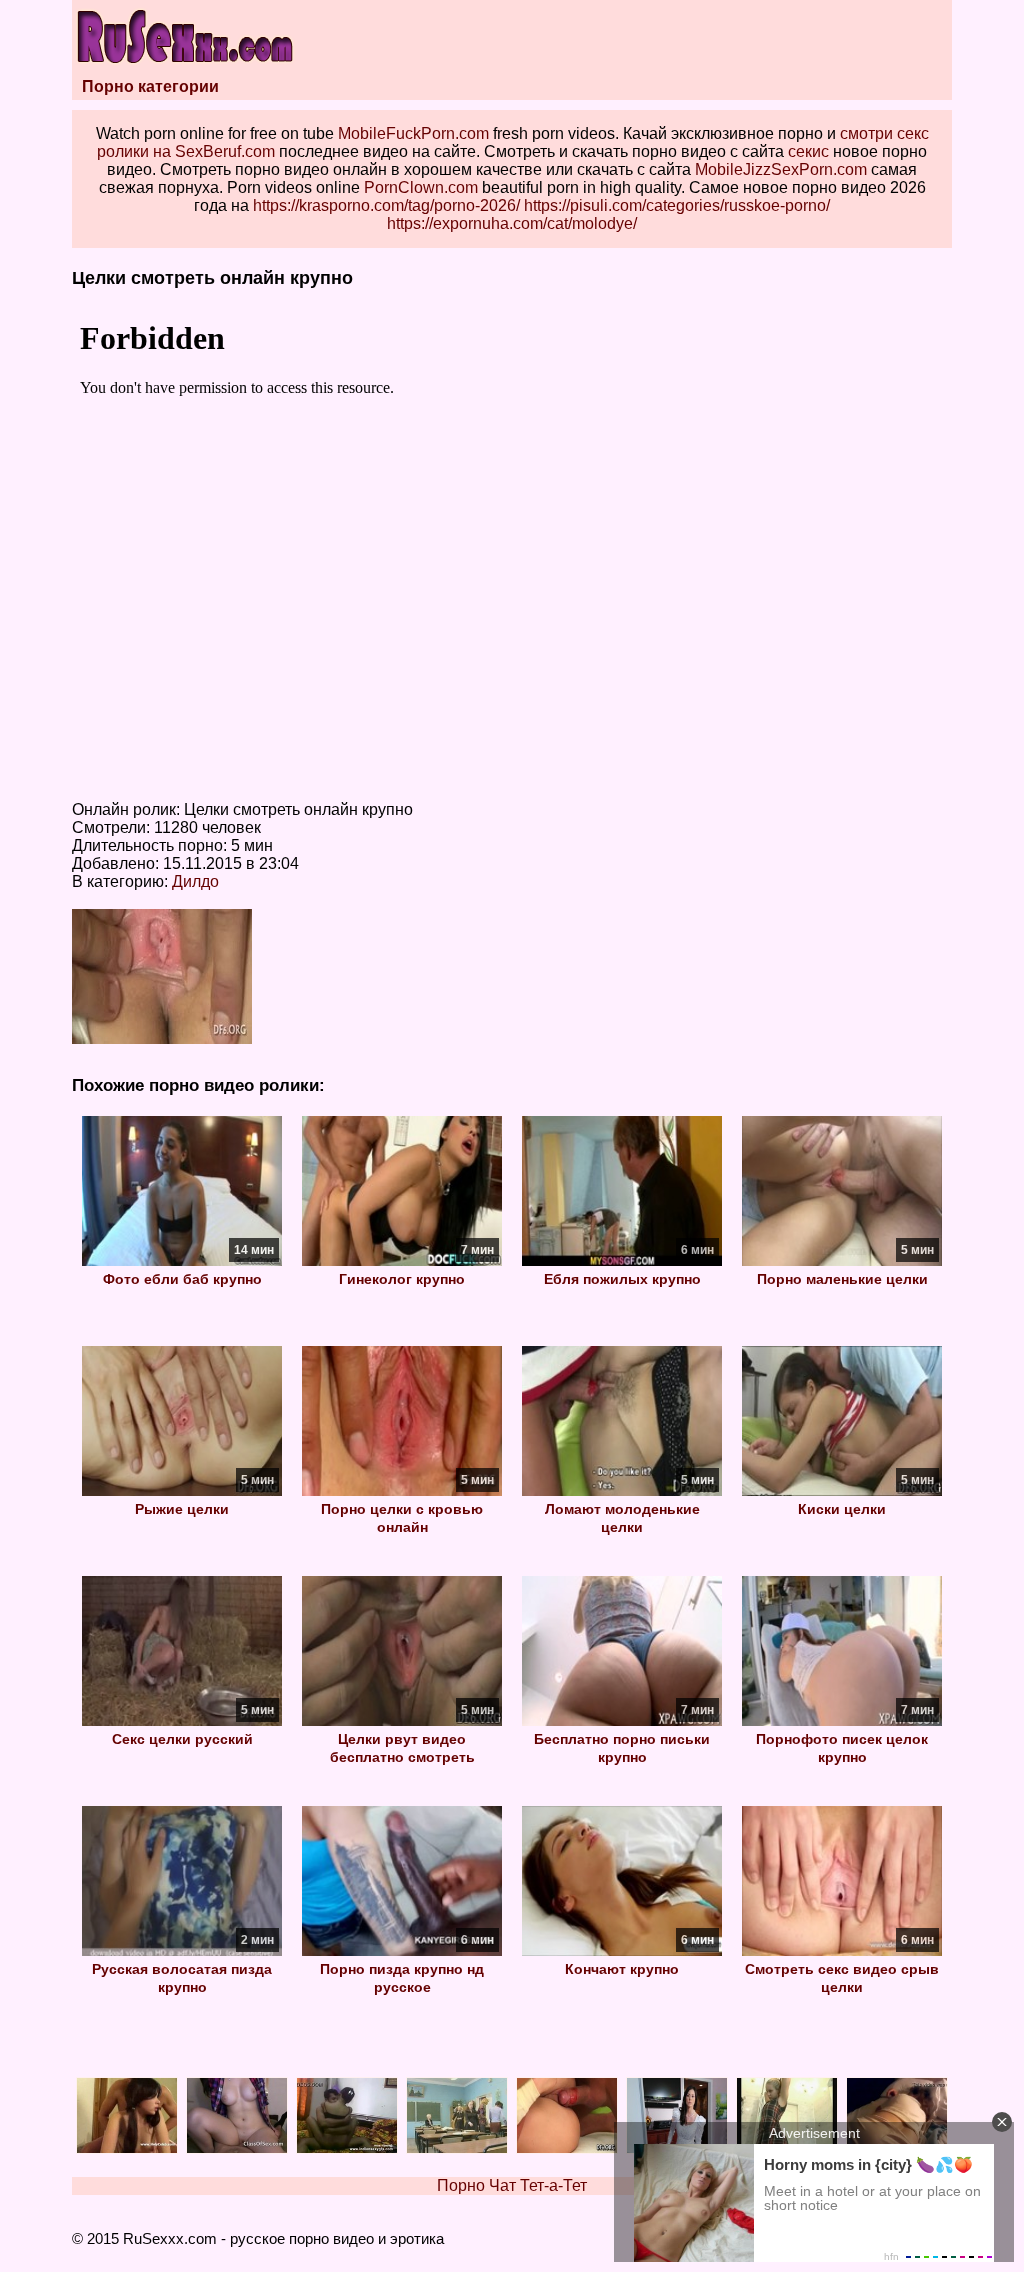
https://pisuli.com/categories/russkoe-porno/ (677, 205)
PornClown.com (421, 187)
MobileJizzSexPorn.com (781, 169)
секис (808, 151)
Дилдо (195, 881)
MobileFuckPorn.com (413, 133)
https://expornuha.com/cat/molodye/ (512, 223)
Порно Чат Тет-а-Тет (512, 2185)
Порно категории (150, 86)
